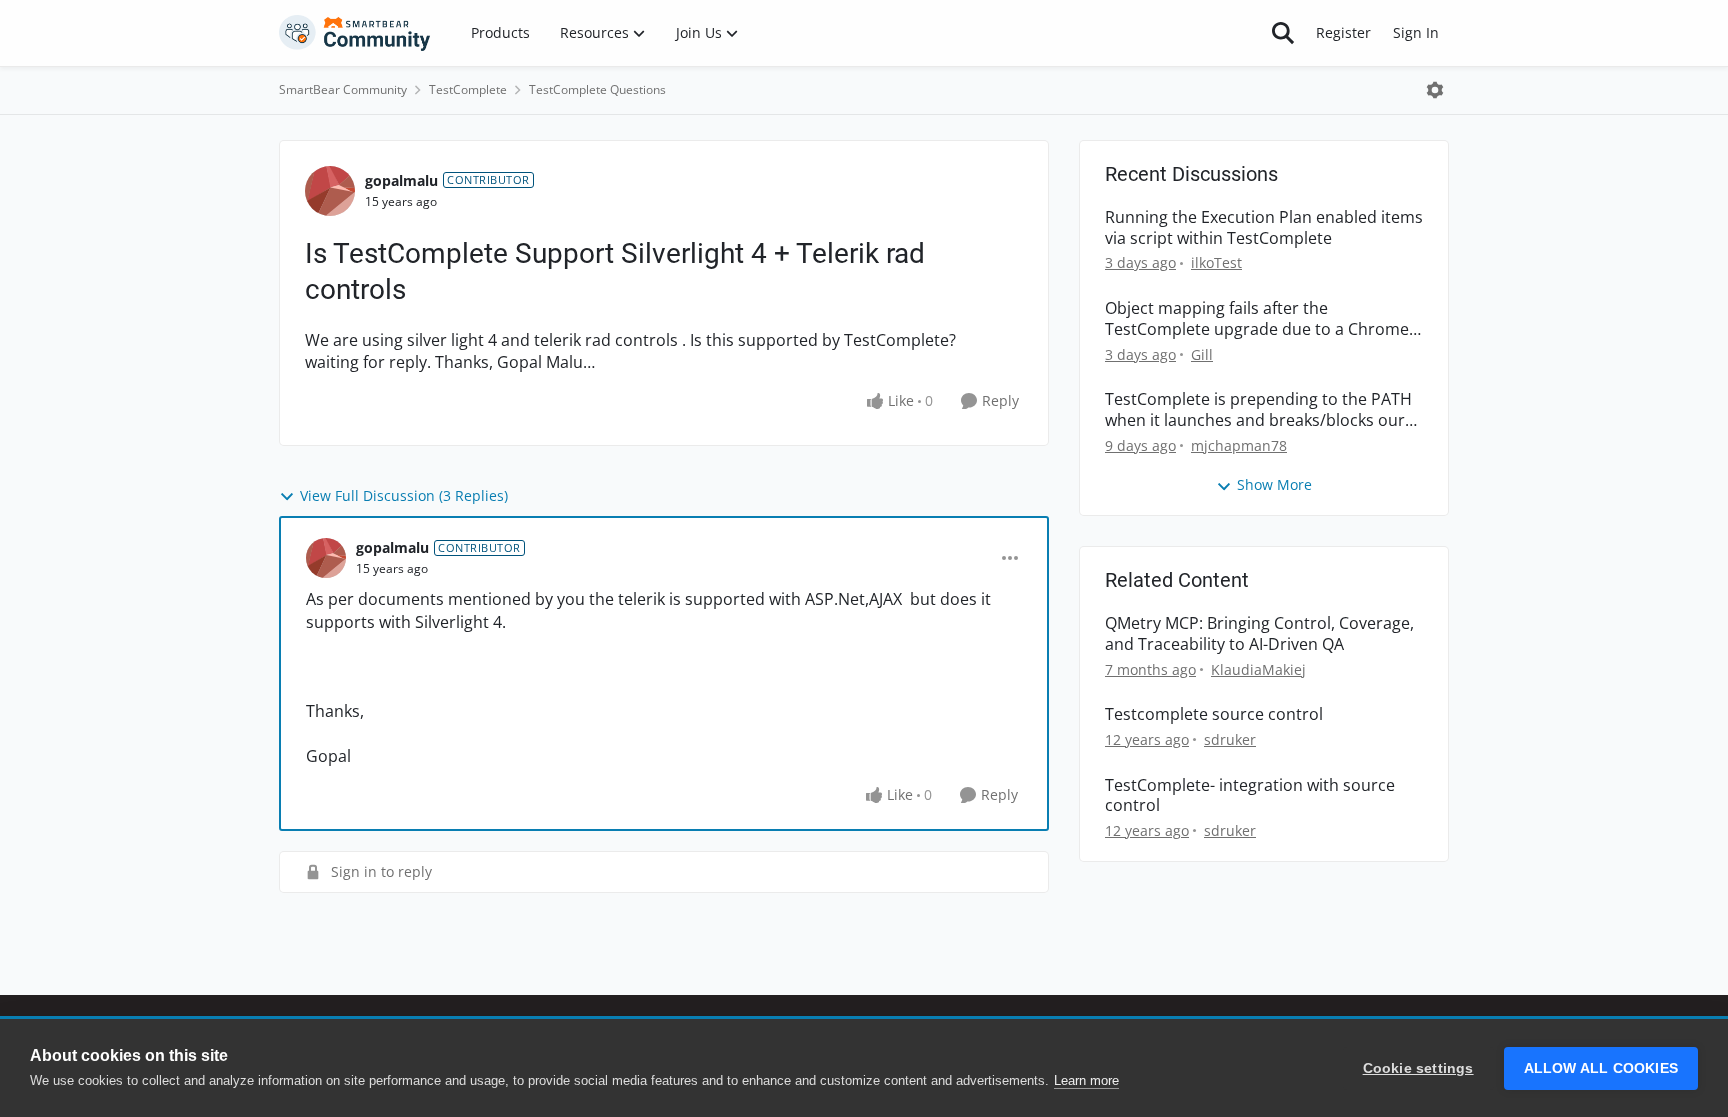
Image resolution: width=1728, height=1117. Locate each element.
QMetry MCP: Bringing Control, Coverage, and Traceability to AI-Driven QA (1259, 634)
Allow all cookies (1601, 1068)
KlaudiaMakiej (1258, 669)
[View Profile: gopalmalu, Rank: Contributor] (330, 191)
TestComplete (468, 89)
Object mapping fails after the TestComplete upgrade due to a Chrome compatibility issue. (1257, 319)
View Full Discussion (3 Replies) (404, 495)
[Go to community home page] (355, 33)
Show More (1274, 484)
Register (1343, 32)
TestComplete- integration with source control (1250, 796)
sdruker (1230, 739)
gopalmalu (401, 180)
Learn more (1086, 1080)
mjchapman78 (1239, 445)
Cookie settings (1418, 1068)
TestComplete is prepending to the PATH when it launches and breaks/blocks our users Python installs (1258, 410)
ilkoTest (1216, 262)
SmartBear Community (343, 89)
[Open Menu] (1435, 90)
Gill (1202, 354)
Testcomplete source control (1214, 714)
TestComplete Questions (597, 89)
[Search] (1283, 33)
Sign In (1416, 32)
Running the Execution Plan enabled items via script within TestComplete (1264, 228)
